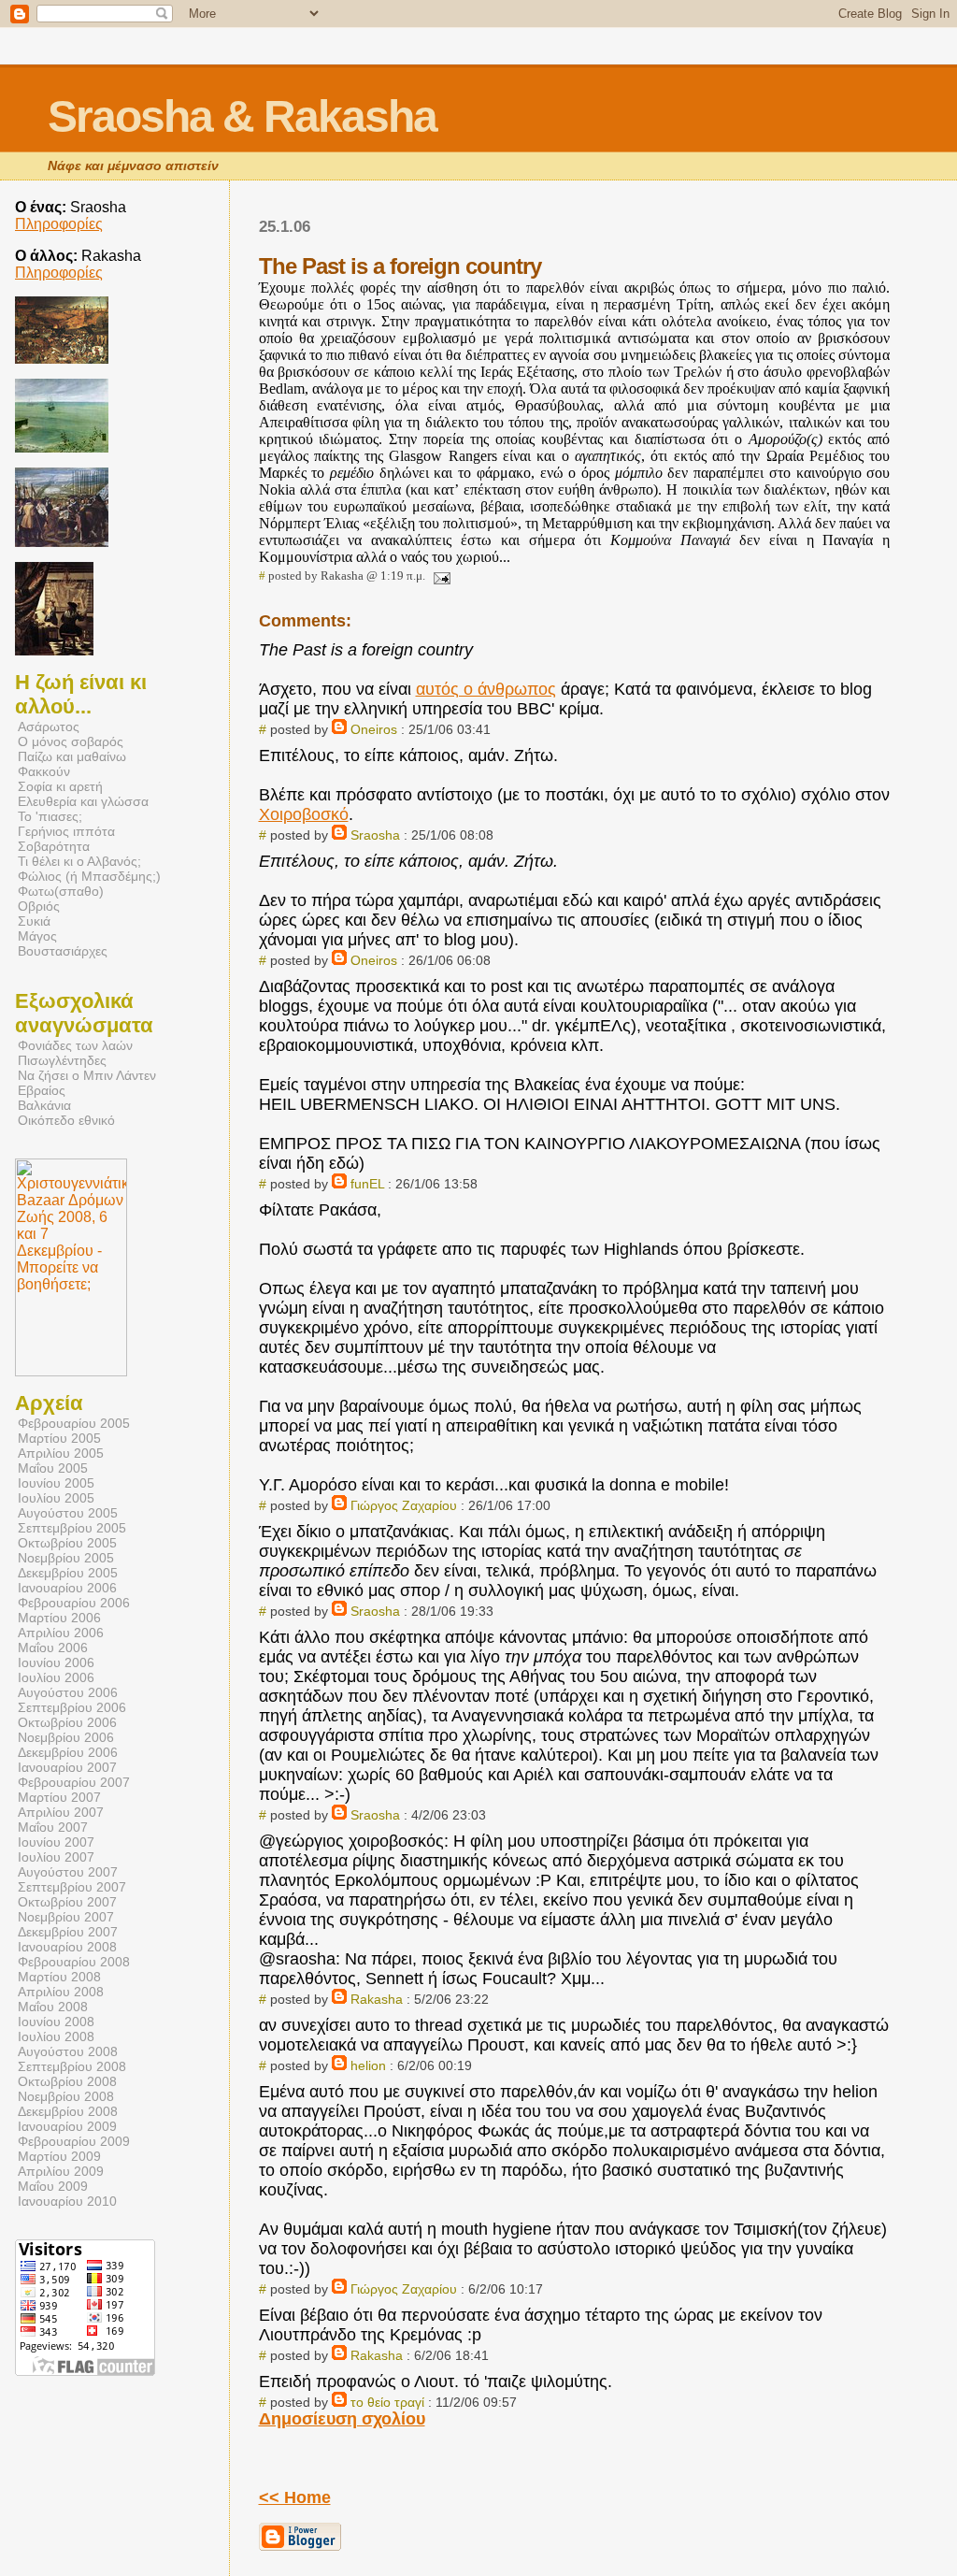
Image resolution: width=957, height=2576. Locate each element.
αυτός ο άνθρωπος (486, 689)
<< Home (295, 2497)
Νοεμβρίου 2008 (66, 2096)
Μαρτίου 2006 (59, 1618)
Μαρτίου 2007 (59, 1797)
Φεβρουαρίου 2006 (74, 1603)
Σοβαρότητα (54, 846)
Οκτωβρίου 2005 (67, 1543)
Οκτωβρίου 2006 (67, 1722)
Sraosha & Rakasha (242, 116)
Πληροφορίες (59, 224)
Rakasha (377, 1999)
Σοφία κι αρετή (60, 786)
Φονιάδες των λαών (75, 1045)
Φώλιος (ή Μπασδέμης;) (89, 876)
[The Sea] (62, 447)
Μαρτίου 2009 (59, 2156)
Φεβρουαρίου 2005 (74, 1423)
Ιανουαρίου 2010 (67, 2201)
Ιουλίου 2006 (56, 1677)
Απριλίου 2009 (61, 2171)
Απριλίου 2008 (61, 1992)
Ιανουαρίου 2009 (67, 2126)
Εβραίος (42, 1090)
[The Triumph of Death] (62, 359)
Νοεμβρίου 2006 (66, 1737)
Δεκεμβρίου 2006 (68, 1752)
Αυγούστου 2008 (68, 2051)
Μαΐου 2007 (53, 1827)
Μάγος (37, 936)
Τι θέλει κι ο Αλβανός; (79, 861)
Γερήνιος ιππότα (66, 831)
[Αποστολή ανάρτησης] (439, 576)
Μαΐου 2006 (53, 1648)
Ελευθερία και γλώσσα (83, 801)
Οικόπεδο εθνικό (66, 1120)
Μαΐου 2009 (53, 2186)
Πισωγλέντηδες (62, 1060)
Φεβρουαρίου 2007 (74, 1782)
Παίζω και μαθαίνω (72, 756)
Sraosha (375, 835)
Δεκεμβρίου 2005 (68, 1573)
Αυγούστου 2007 (68, 1872)
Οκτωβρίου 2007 (67, 1902)
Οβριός (39, 906)
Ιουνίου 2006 (56, 1662)
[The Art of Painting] (54, 650)
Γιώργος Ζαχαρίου (406, 1505)
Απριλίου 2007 (61, 1812)
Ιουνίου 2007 (56, 1842)
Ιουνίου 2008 (56, 2022)
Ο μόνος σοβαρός (71, 741)
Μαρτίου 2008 (59, 1977)
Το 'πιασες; (50, 816)
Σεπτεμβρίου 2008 (72, 2066)
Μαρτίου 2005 (59, 1438)
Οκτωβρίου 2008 (67, 2081)
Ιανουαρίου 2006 (67, 1588)
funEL (367, 1184)
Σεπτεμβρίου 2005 (72, 1528)
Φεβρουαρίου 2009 (74, 2141)
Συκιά (34, 921)
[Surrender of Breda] (62, 542)
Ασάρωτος (49, 727)
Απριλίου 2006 (61, 1633)
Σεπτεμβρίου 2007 (72, 1887)
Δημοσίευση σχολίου (342, 2419)
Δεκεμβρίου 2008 (68, 2111)
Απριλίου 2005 (61, 1453)
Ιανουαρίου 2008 (67, 1947)
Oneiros (374, 729)
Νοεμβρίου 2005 (66, 1558)
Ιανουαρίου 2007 (67, 1767)
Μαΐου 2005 (53, 1468)
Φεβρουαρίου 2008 (74, 1962)
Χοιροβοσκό (304, 814)
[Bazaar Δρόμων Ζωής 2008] (71, 1371)
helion (368, 2065)
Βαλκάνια (44, 1105)
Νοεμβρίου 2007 (66, 1917)
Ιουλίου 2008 (56, 2036)
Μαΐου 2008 (53, 2007)
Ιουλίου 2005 (56, 1498)
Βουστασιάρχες (63, 951)
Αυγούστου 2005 (68, 1513)
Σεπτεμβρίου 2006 (72, 1707)
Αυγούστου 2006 (68, 1692)
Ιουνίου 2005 (56, 1483)
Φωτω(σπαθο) (61, 891)
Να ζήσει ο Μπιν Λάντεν (87, 1075)
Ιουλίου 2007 (56, 1857)
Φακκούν (44, 771)
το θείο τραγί (387, 2402)
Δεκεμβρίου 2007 (68, 1932)
